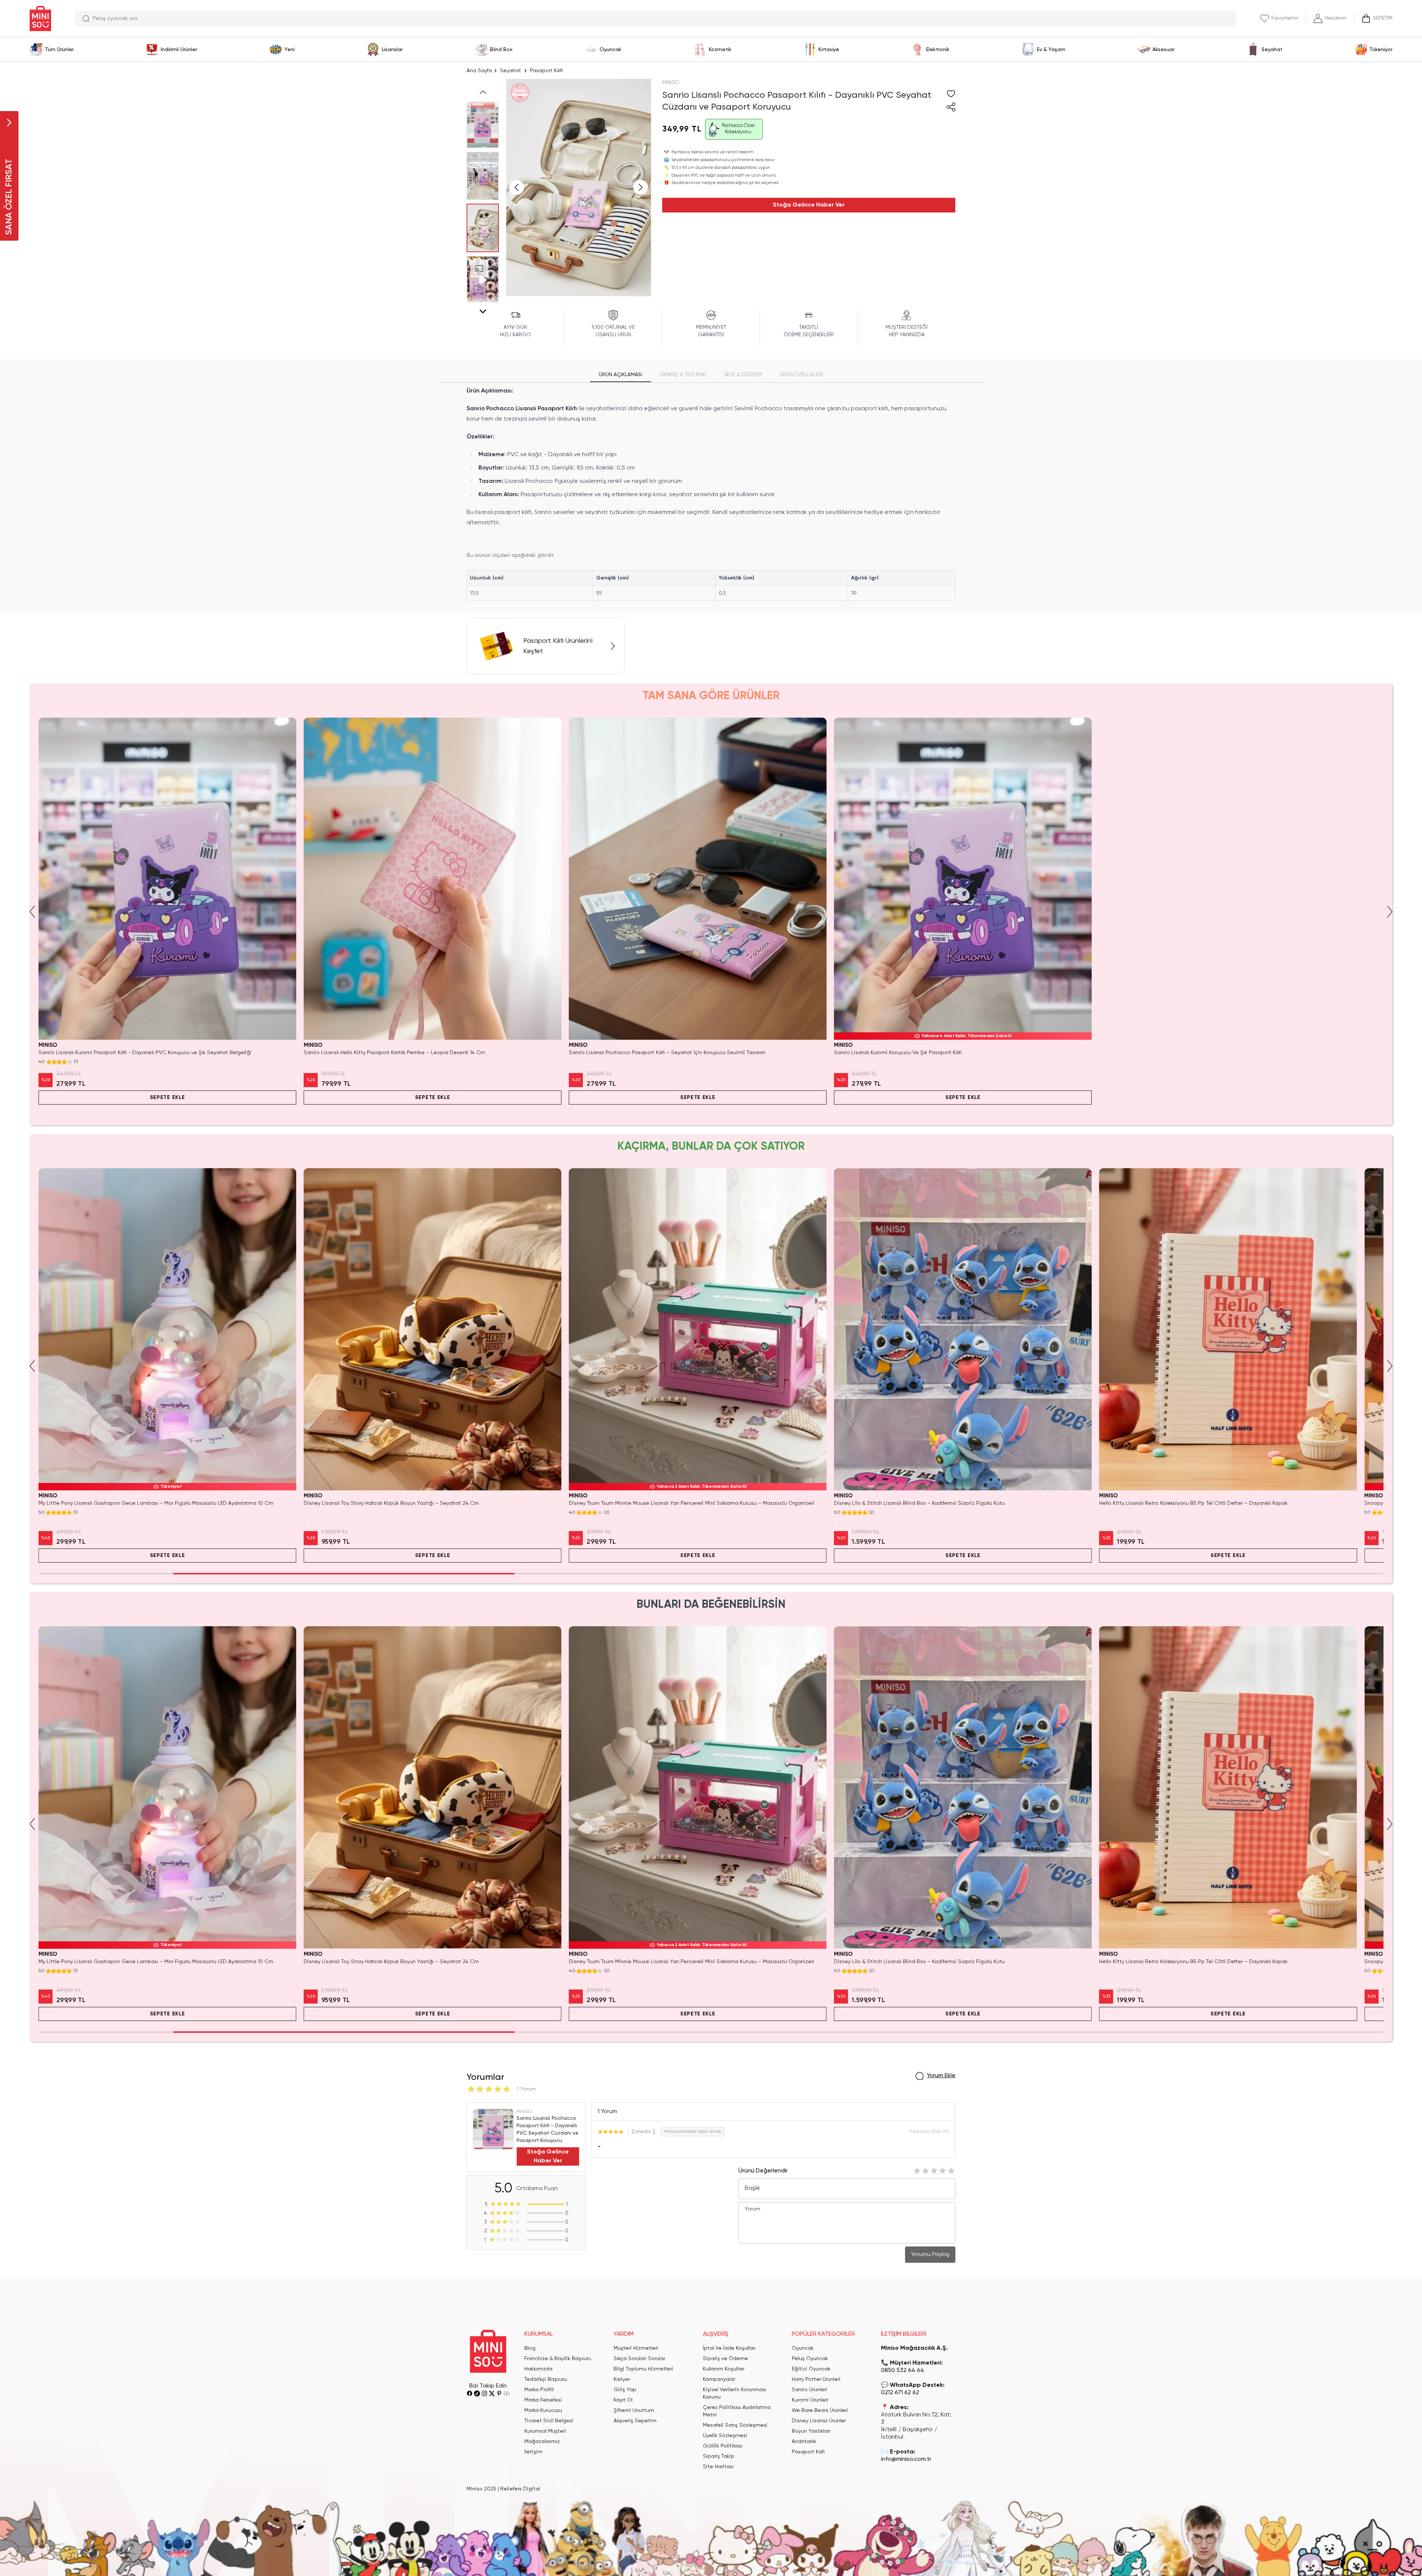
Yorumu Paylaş (930, 2255)
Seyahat (510, 71)
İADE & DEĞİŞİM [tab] (743, 375)
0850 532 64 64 (903, 2370)
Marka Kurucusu (543, 2410)
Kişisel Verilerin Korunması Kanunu (735, 2393)
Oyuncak (803, 2348)
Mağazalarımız (542, 2442)
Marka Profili (539, 2390)
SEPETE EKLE (168, 1097)
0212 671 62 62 (900, 2393)
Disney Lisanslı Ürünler (819, 2421)
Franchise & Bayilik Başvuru (558, 2359)
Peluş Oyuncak (810, 2359)
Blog (530, 2348)
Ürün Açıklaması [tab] (620, 375)
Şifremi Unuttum (634, 2410)
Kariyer (622, 2379)
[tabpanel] (711, 494)
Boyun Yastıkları (811, 2431)
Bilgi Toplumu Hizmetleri (643, 2369)
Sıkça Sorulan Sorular (639, 2359)
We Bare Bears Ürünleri (820, 2410)
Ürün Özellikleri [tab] (801, 375)
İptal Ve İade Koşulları (729, 2348)
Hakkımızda (538, 2369)
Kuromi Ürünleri (810, 2400)
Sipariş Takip (719, 2456)
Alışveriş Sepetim (635, 2421)
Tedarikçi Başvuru (546, 2379)
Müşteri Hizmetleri (636, 2348)
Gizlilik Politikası (723, 2446)
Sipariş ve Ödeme (725, 2359)
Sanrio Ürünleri (810, 2390)
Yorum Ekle (941, 2076)
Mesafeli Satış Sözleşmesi (735, 2425)
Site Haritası (718, 2467)
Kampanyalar (719, 2379)
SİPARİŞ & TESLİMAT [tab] (683, 375)
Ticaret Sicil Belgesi (549, 2421)
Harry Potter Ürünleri (816, 2379)
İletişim (533, 2452)
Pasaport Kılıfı (546, 71)
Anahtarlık (804, 2442)
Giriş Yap (625, 2390)
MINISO (671, 83)
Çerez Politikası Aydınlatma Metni (737, 2411)
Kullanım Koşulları (724, 2369)
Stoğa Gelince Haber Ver (809, 205)
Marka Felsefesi (543, 2400)
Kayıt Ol (623, 2400)
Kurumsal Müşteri (545, 2431)
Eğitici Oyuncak (811, 2369)
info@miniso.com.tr (906, 2459)
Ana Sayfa (479, 71)
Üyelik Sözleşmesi (725, 2436)
